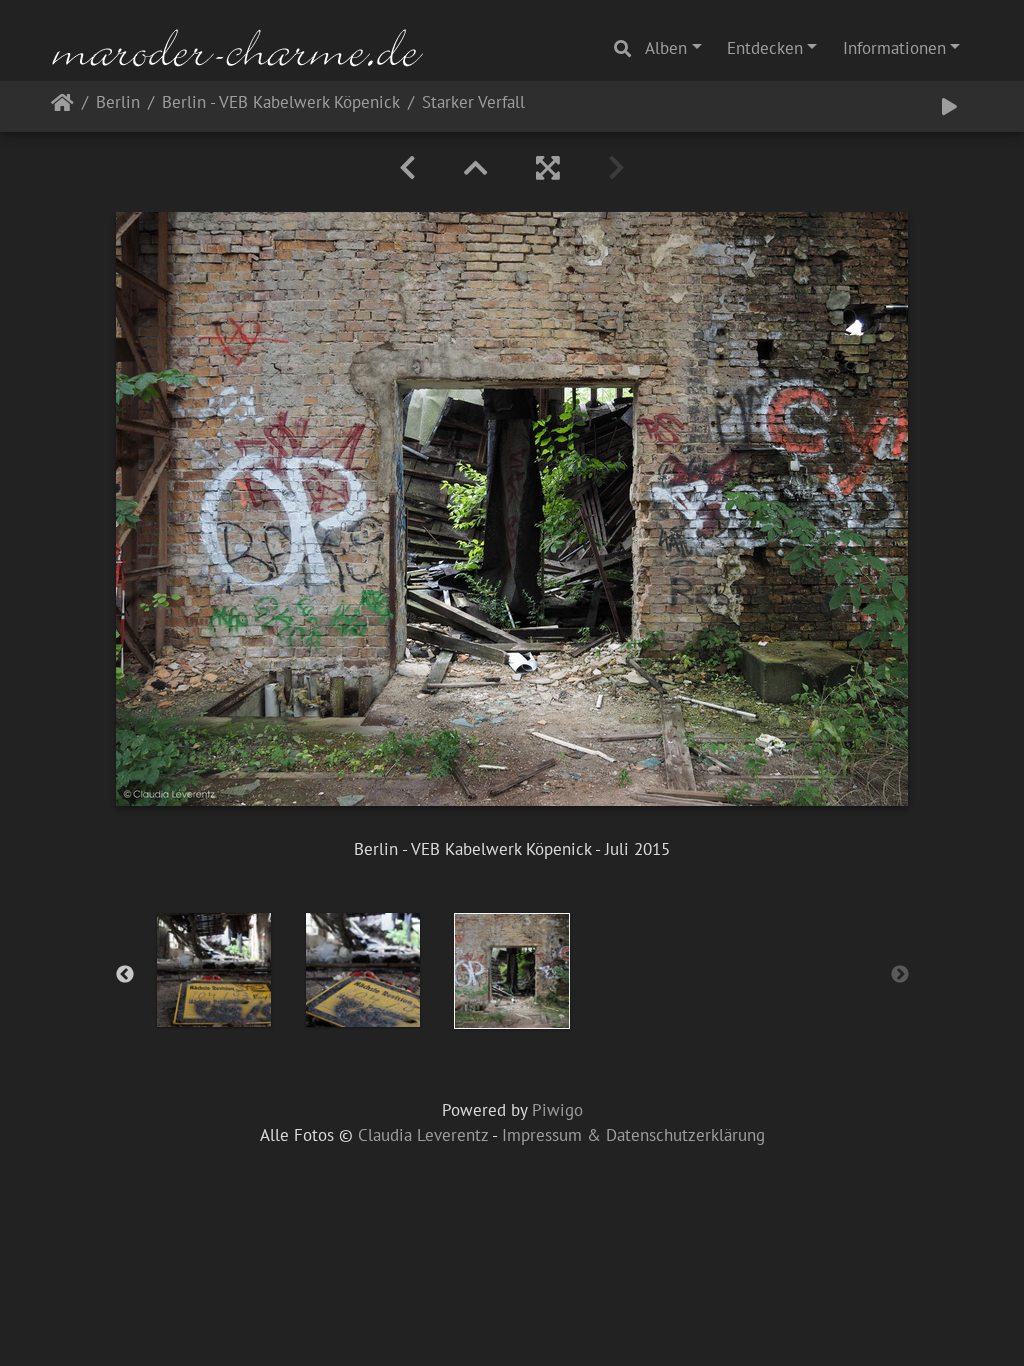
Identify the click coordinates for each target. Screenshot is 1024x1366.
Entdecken (765, 48)
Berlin (118, 103)
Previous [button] (125, 975)
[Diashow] (949, 107)
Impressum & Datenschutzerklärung (633, 1135)
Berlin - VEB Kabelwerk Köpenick (281, 103)
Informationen (894, 48)
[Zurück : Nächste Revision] (407, 168)
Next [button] (900, 975)
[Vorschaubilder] (476, 168)
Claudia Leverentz (423, 1135)
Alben (666, 48)
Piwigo (557, 1110)
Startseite (62, 106)
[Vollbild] (548, 168)
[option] (214, 970)
